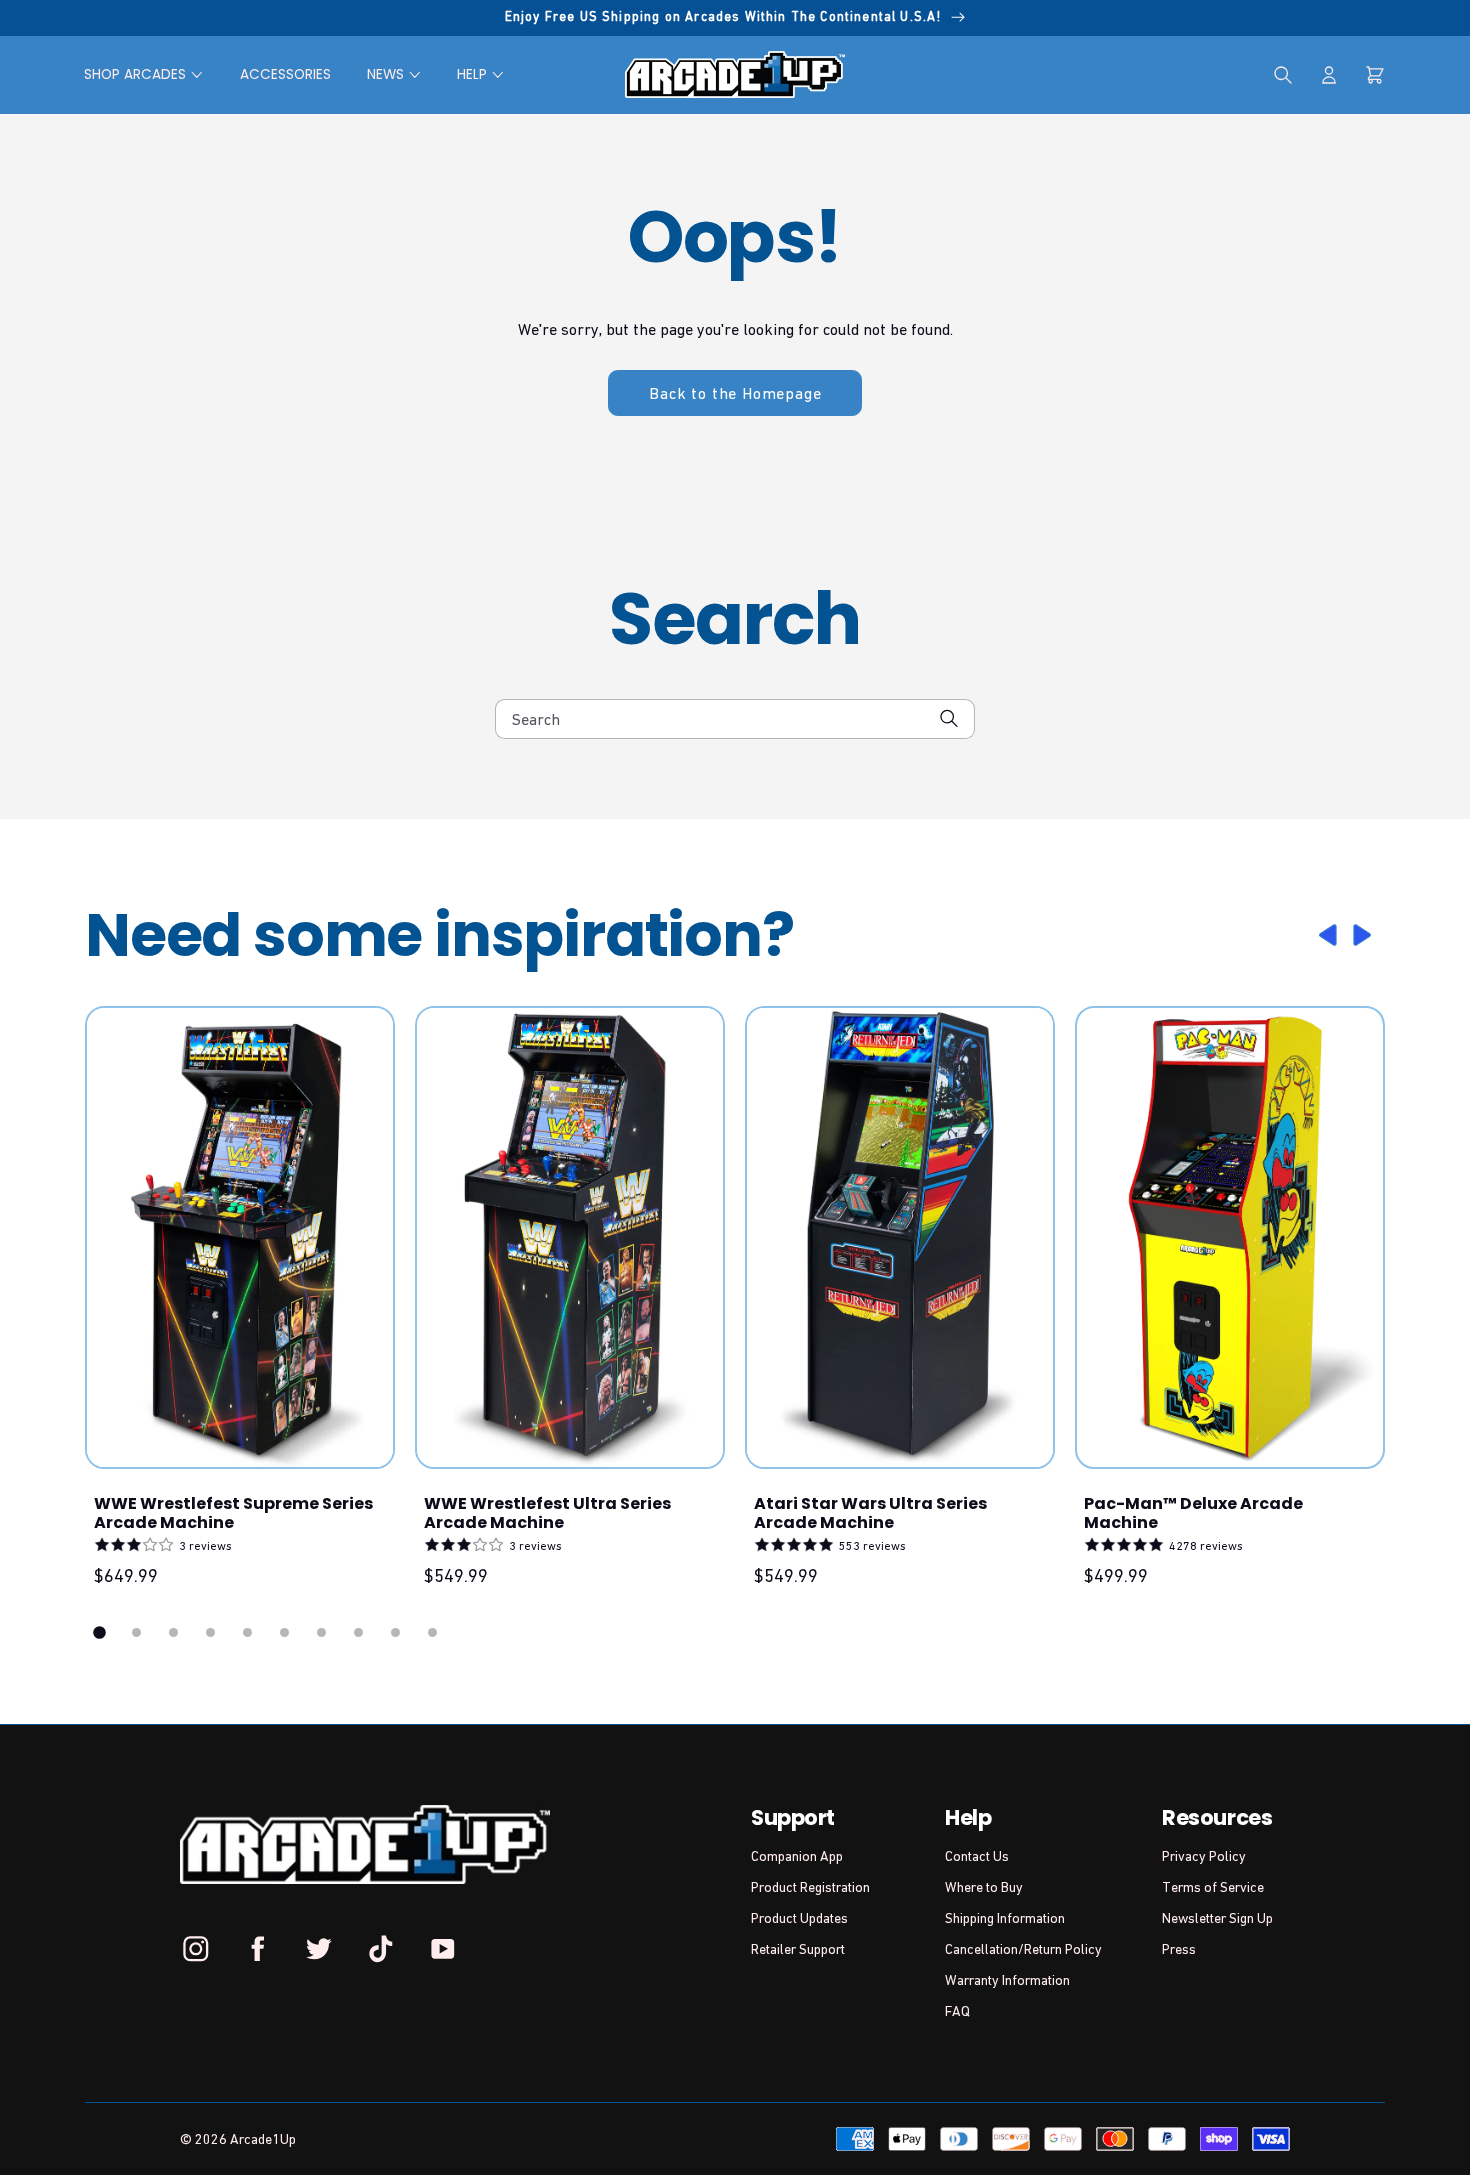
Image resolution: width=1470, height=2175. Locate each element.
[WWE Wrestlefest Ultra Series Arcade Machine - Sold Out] (570, 1237)
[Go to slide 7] (321, 1632)
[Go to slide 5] (247, 1632)
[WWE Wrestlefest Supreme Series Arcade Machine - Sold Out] (240, 1237)
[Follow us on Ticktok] (381, 1948)
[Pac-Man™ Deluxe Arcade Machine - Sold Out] (1230, 1237)
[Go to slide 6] (284, 1632)
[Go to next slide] (1365, 935)
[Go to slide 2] (136, 1632)
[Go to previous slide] (1325, 935)
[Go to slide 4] (210, 1632)
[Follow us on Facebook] (258, 1948)
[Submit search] (949, 718)
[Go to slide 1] (100, 1633)
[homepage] (735, 74)
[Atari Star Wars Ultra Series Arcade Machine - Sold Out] (900, 1237)
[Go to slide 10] (432, 1632)
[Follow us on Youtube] (442, 1948)
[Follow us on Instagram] (196, 1948)
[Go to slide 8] (358, 1632)
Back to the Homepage (735, 393)
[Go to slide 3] (173, 1632)
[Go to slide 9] (395, 1632)
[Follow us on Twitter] (319, 1948)
